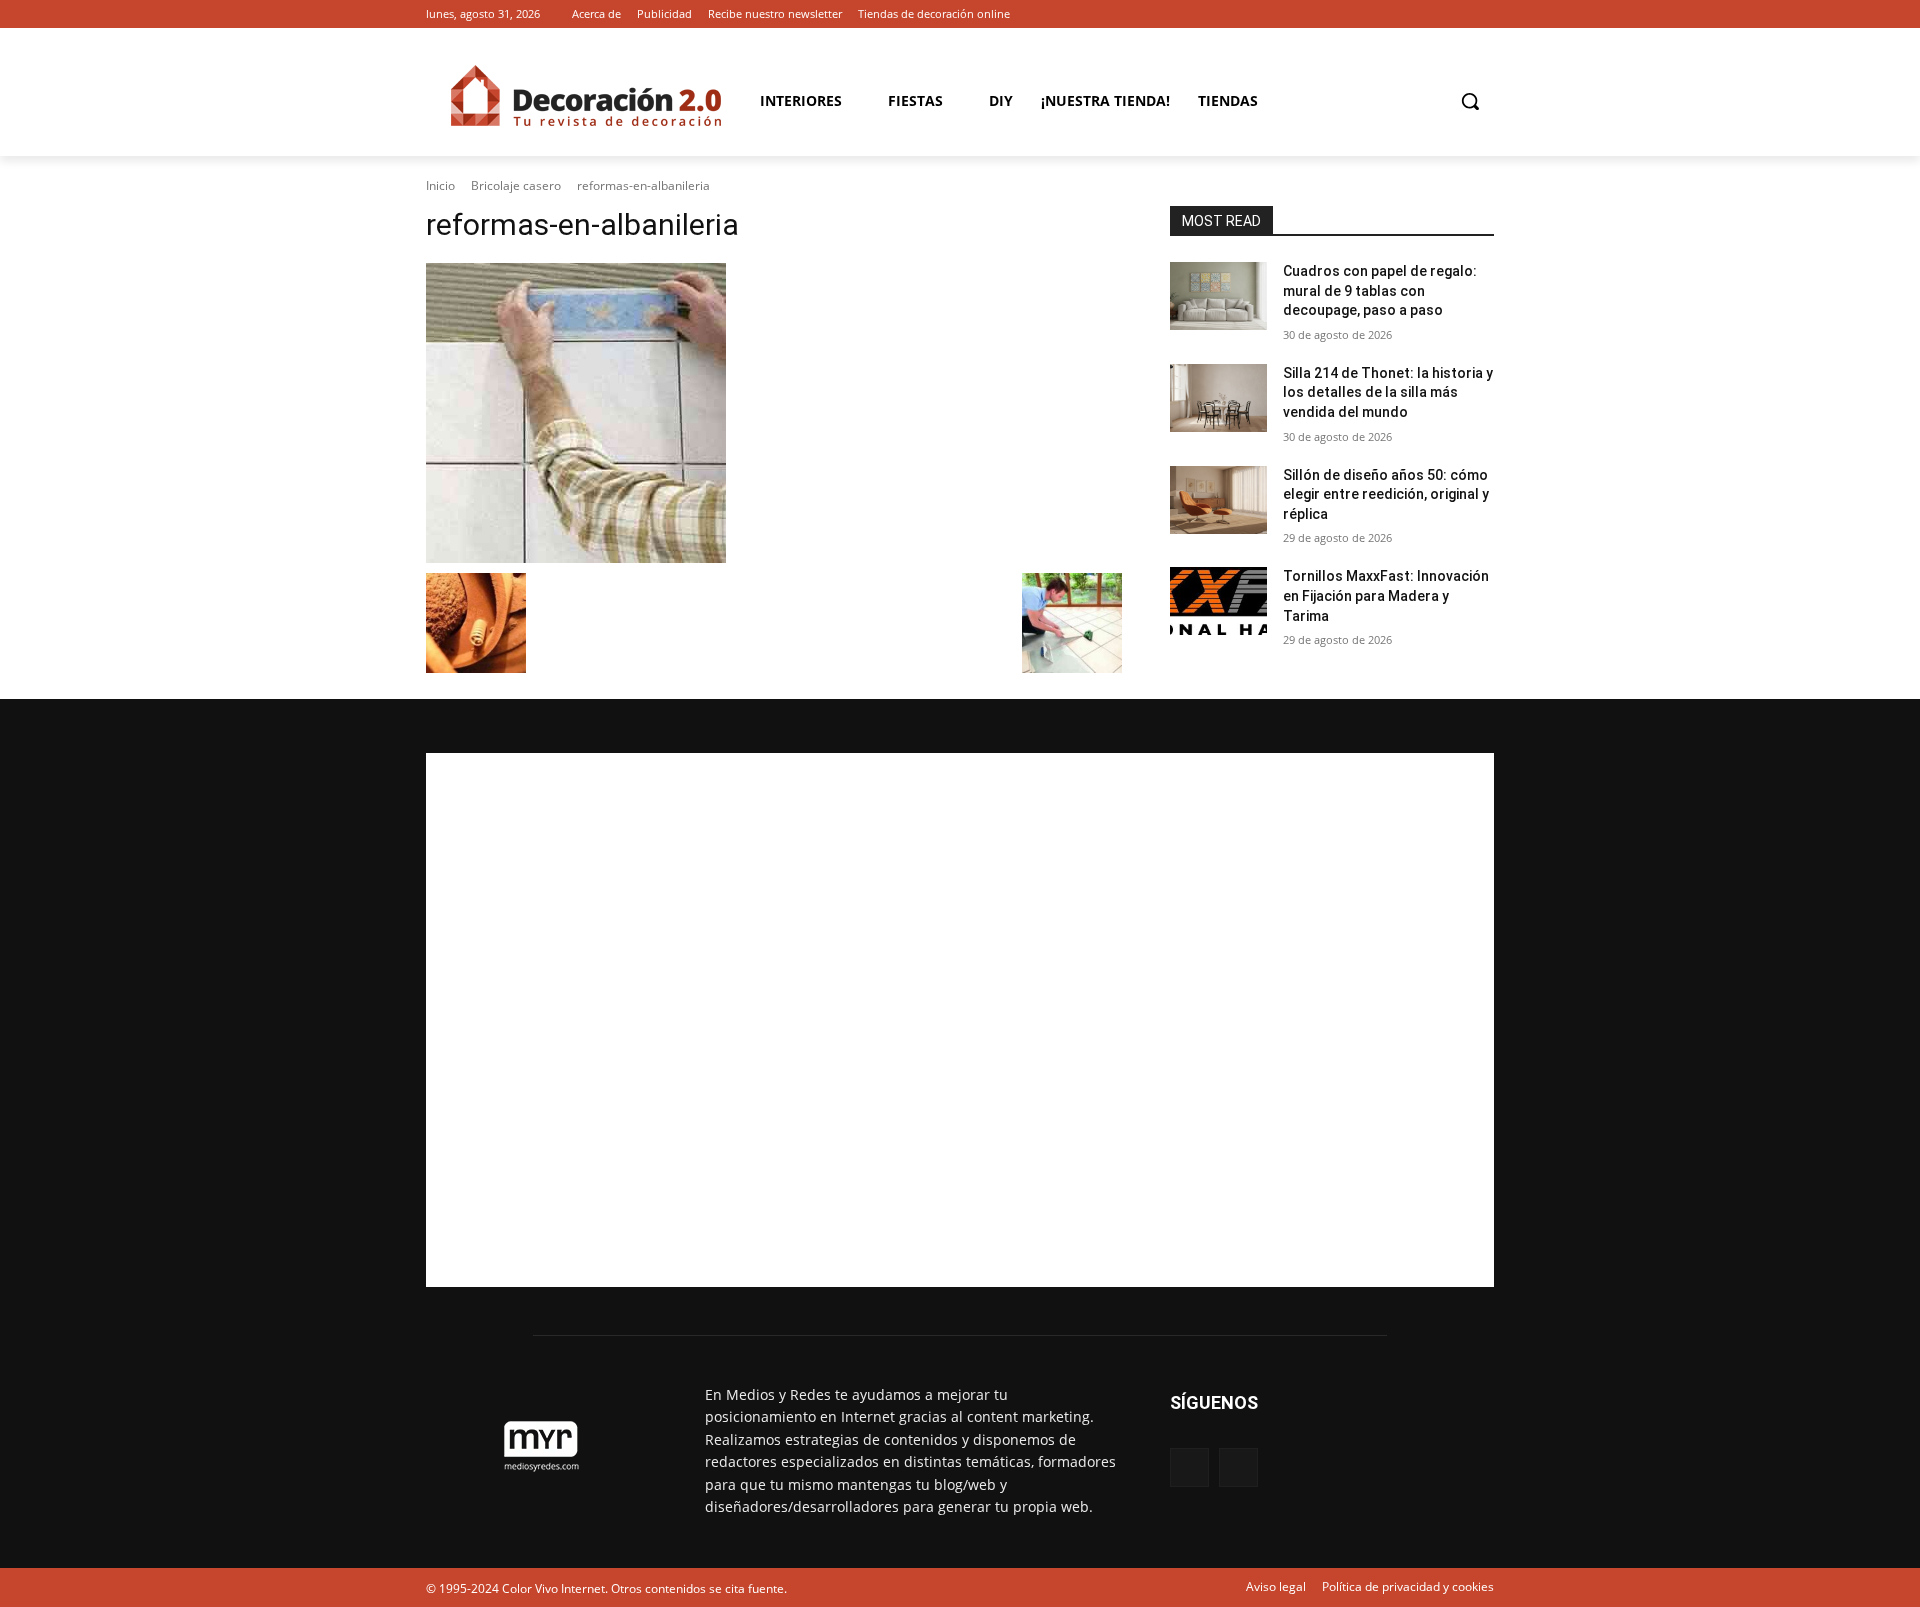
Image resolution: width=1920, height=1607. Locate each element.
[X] (1482, 14)
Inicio (440, 185)
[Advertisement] (960, 1020)
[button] (1470, 101)
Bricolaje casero (516, 185)
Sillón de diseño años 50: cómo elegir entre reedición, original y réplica (1386, 494)
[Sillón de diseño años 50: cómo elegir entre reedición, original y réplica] (1218, 500)
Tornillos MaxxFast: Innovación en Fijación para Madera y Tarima (1386, 595)
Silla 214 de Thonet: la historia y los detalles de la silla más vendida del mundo (1388, 392)
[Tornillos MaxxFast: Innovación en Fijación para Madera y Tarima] (1218, 601)
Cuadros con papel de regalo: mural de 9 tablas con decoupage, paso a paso (1380, 290)
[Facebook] (1454, 14)
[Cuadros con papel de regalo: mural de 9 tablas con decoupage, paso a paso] (1218, 296)
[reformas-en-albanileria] (774, 413)
